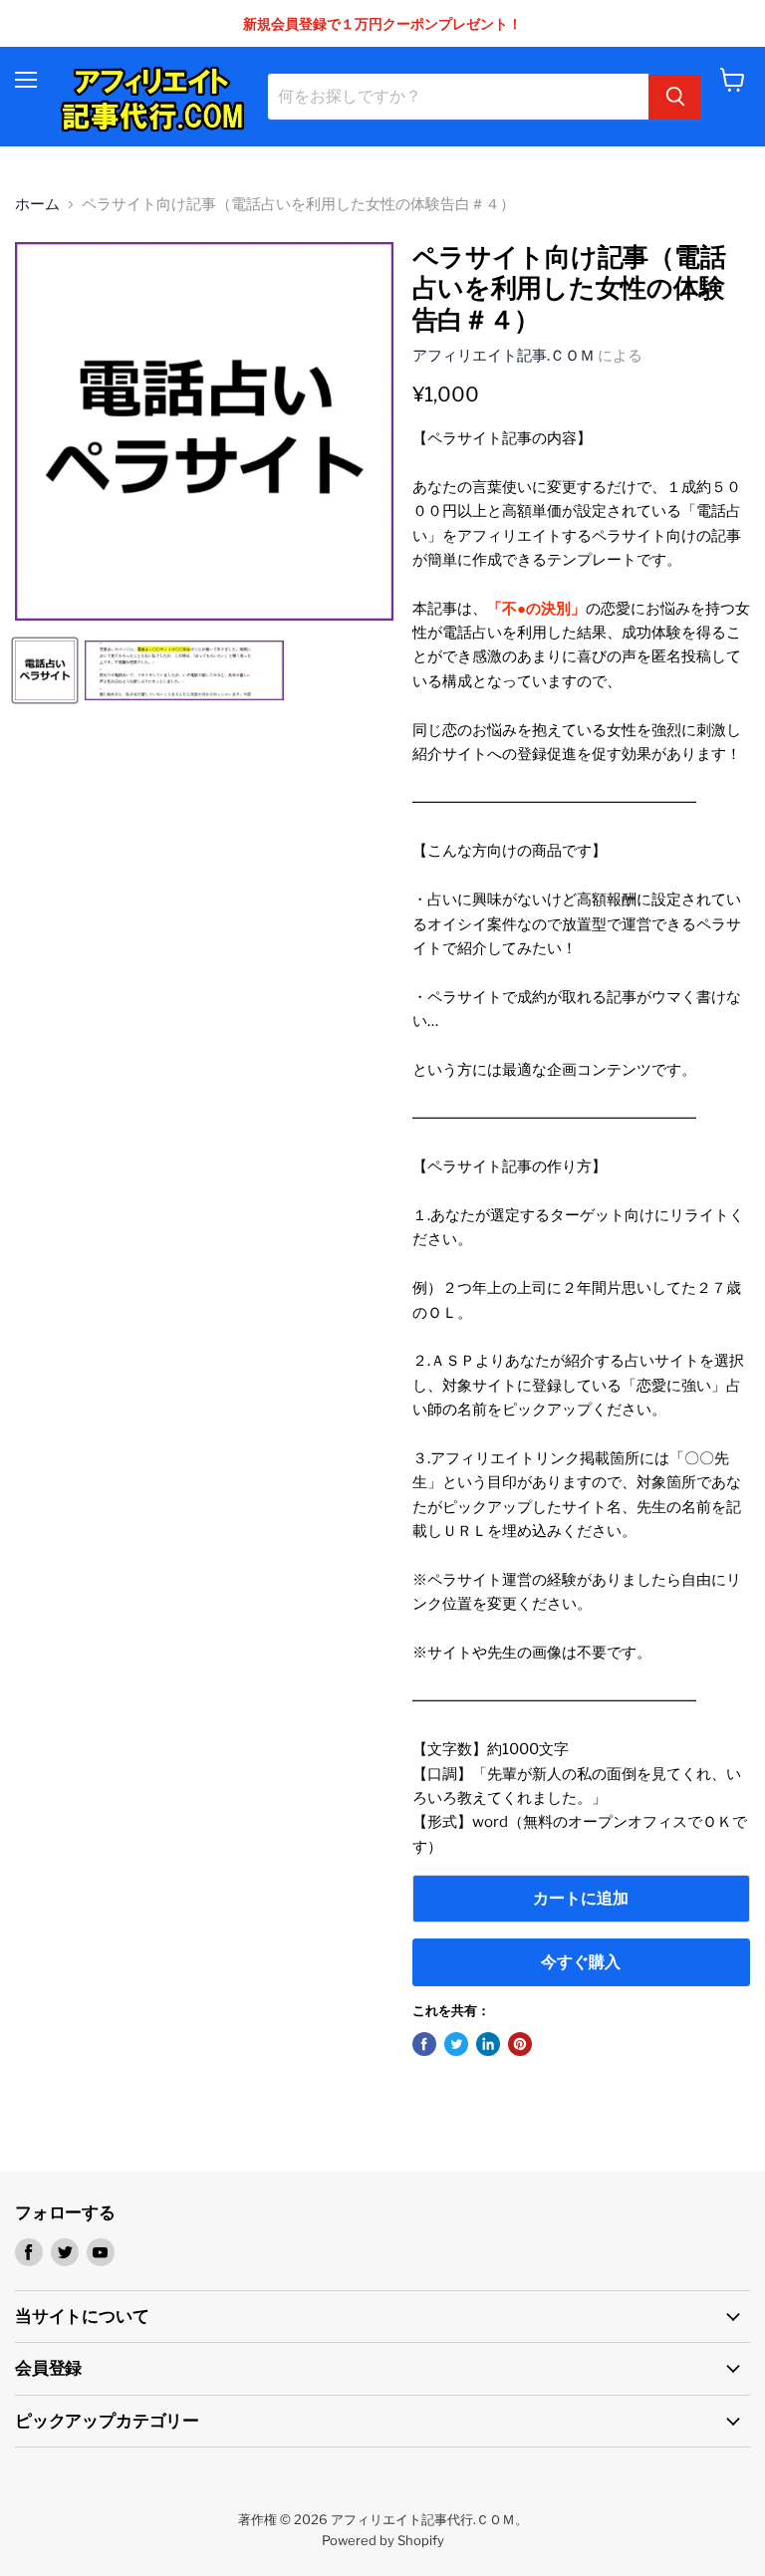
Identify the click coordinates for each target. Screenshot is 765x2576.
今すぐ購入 (581, 1962)
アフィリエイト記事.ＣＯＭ (504, 356)
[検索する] (675, 97)
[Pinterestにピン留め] (520, 2044)
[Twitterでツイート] (456, 2044)
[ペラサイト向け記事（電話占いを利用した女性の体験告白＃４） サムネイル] (45, 670)
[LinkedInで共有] (488, 2044)
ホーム (37, 205)
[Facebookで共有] (424, 2044)
